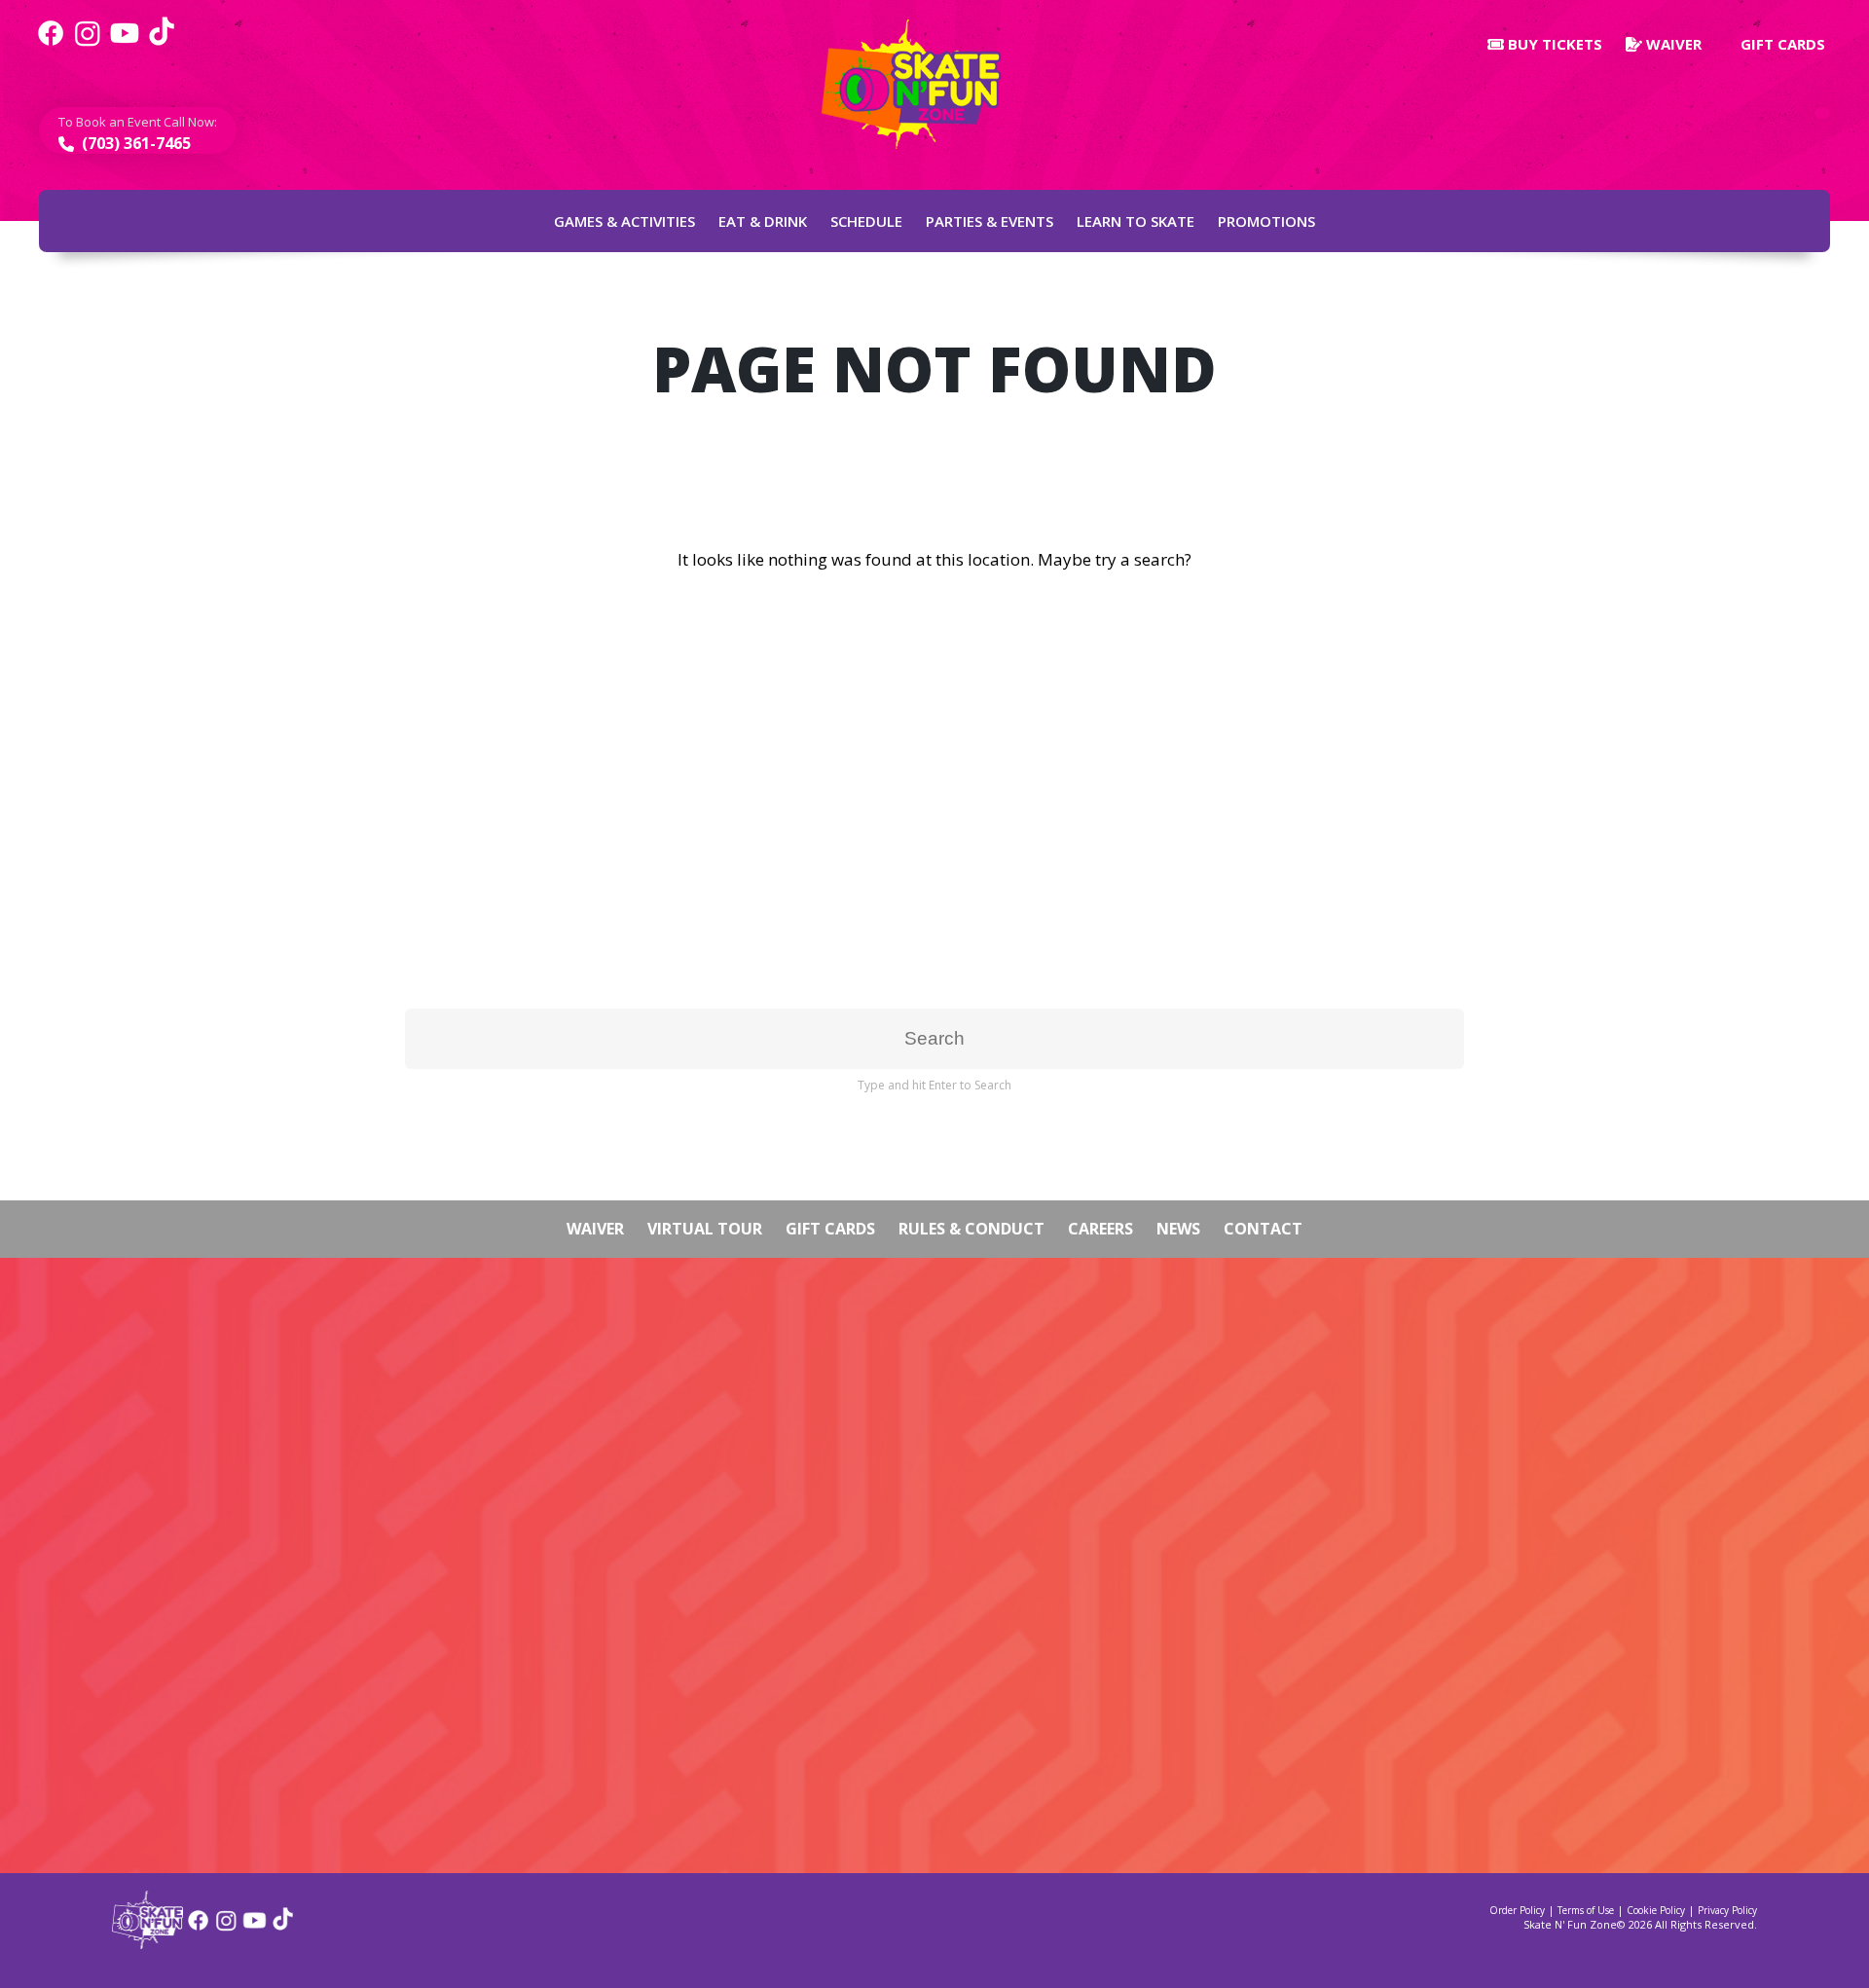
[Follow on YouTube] (255, 1927)
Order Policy (1517, 1910)
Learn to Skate (1136, 221)
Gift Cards (1781, 44)
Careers (1100, 1229)
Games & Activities (624, 221)
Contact (1263, 1229)
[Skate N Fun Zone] (923, 84)
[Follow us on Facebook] (51, 44)
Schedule (866, 221)
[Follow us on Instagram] (88, 44)
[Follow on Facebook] (198, 1927)
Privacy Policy (1727, 1910)
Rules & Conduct (971, 1229)
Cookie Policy (1656, 1910)
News (1178, 1229)
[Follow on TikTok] (283, 1927)
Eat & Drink (763, 221)
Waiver (1672, 44)
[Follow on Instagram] (226, 1927)
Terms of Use (1586, 1910)
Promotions (1266, 221)
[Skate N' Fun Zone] (147, 1943)
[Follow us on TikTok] (162, 44)
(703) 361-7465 (134, 143)
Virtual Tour (705, 1229)
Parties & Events (989, 221)
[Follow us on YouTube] (125, 44)
